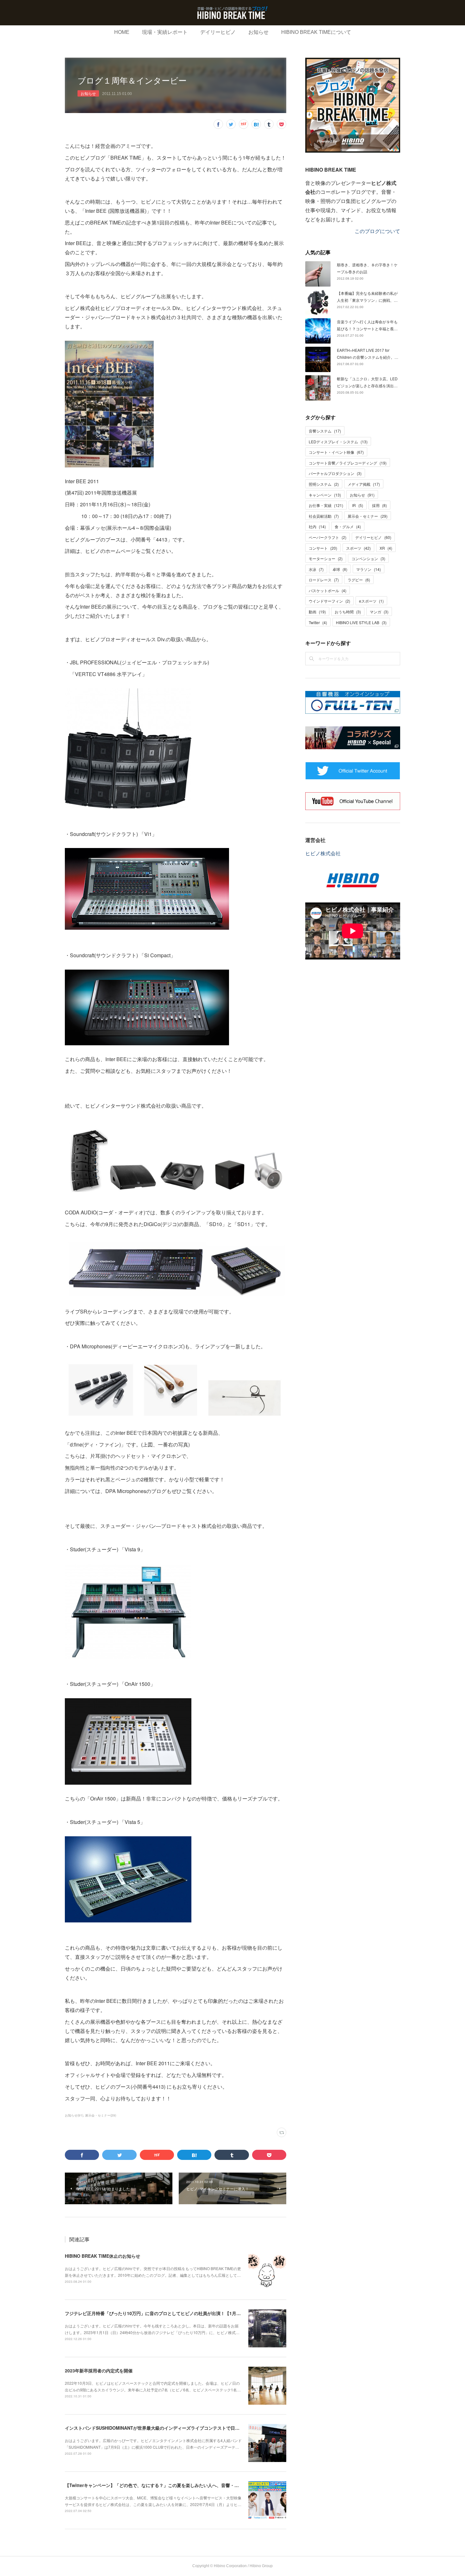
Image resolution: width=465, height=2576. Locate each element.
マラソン (369, 569)
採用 (379, 505)
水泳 (316, 569)
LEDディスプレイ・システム (338, 442)
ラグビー (359, 580)
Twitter (318, 622)
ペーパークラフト (328, 537)
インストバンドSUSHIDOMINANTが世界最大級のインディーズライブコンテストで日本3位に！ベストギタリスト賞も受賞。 (189, 2428)
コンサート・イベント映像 (336, 452)
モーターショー (326, 558)
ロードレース (324, 580)
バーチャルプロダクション (335, 473)
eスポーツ (371, 601)
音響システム (325, 431)
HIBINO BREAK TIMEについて (316, 32)
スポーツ (358, 548)
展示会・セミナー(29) (101, 2115)
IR (358, 505)
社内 (317, 526)
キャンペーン (325, 495)
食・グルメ (348, 526)
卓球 (340, 569)
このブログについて (377, 231)
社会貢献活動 (324, 516)
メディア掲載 (364, 484)
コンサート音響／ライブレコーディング (348, 463)
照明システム (324, 484)
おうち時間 (348, 612)
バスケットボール (328, 590)
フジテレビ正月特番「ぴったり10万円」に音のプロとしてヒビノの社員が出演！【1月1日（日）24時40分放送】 (177, 2313)
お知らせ (258, 32)
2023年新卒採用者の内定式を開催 (99, 2370)
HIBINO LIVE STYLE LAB (361, 622)
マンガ (379, 612)
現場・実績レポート (165, 32)
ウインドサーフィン (329, 601)
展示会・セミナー (368, 516)
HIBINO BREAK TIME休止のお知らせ (102, 2256)
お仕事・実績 (326, 505)
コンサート (323, 548)
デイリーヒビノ (218, 32)
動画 (317, 612)
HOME (122, 32)
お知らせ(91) (74, 2115)
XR (386, 548)
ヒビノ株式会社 (323, 853)
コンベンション (368, 558)
